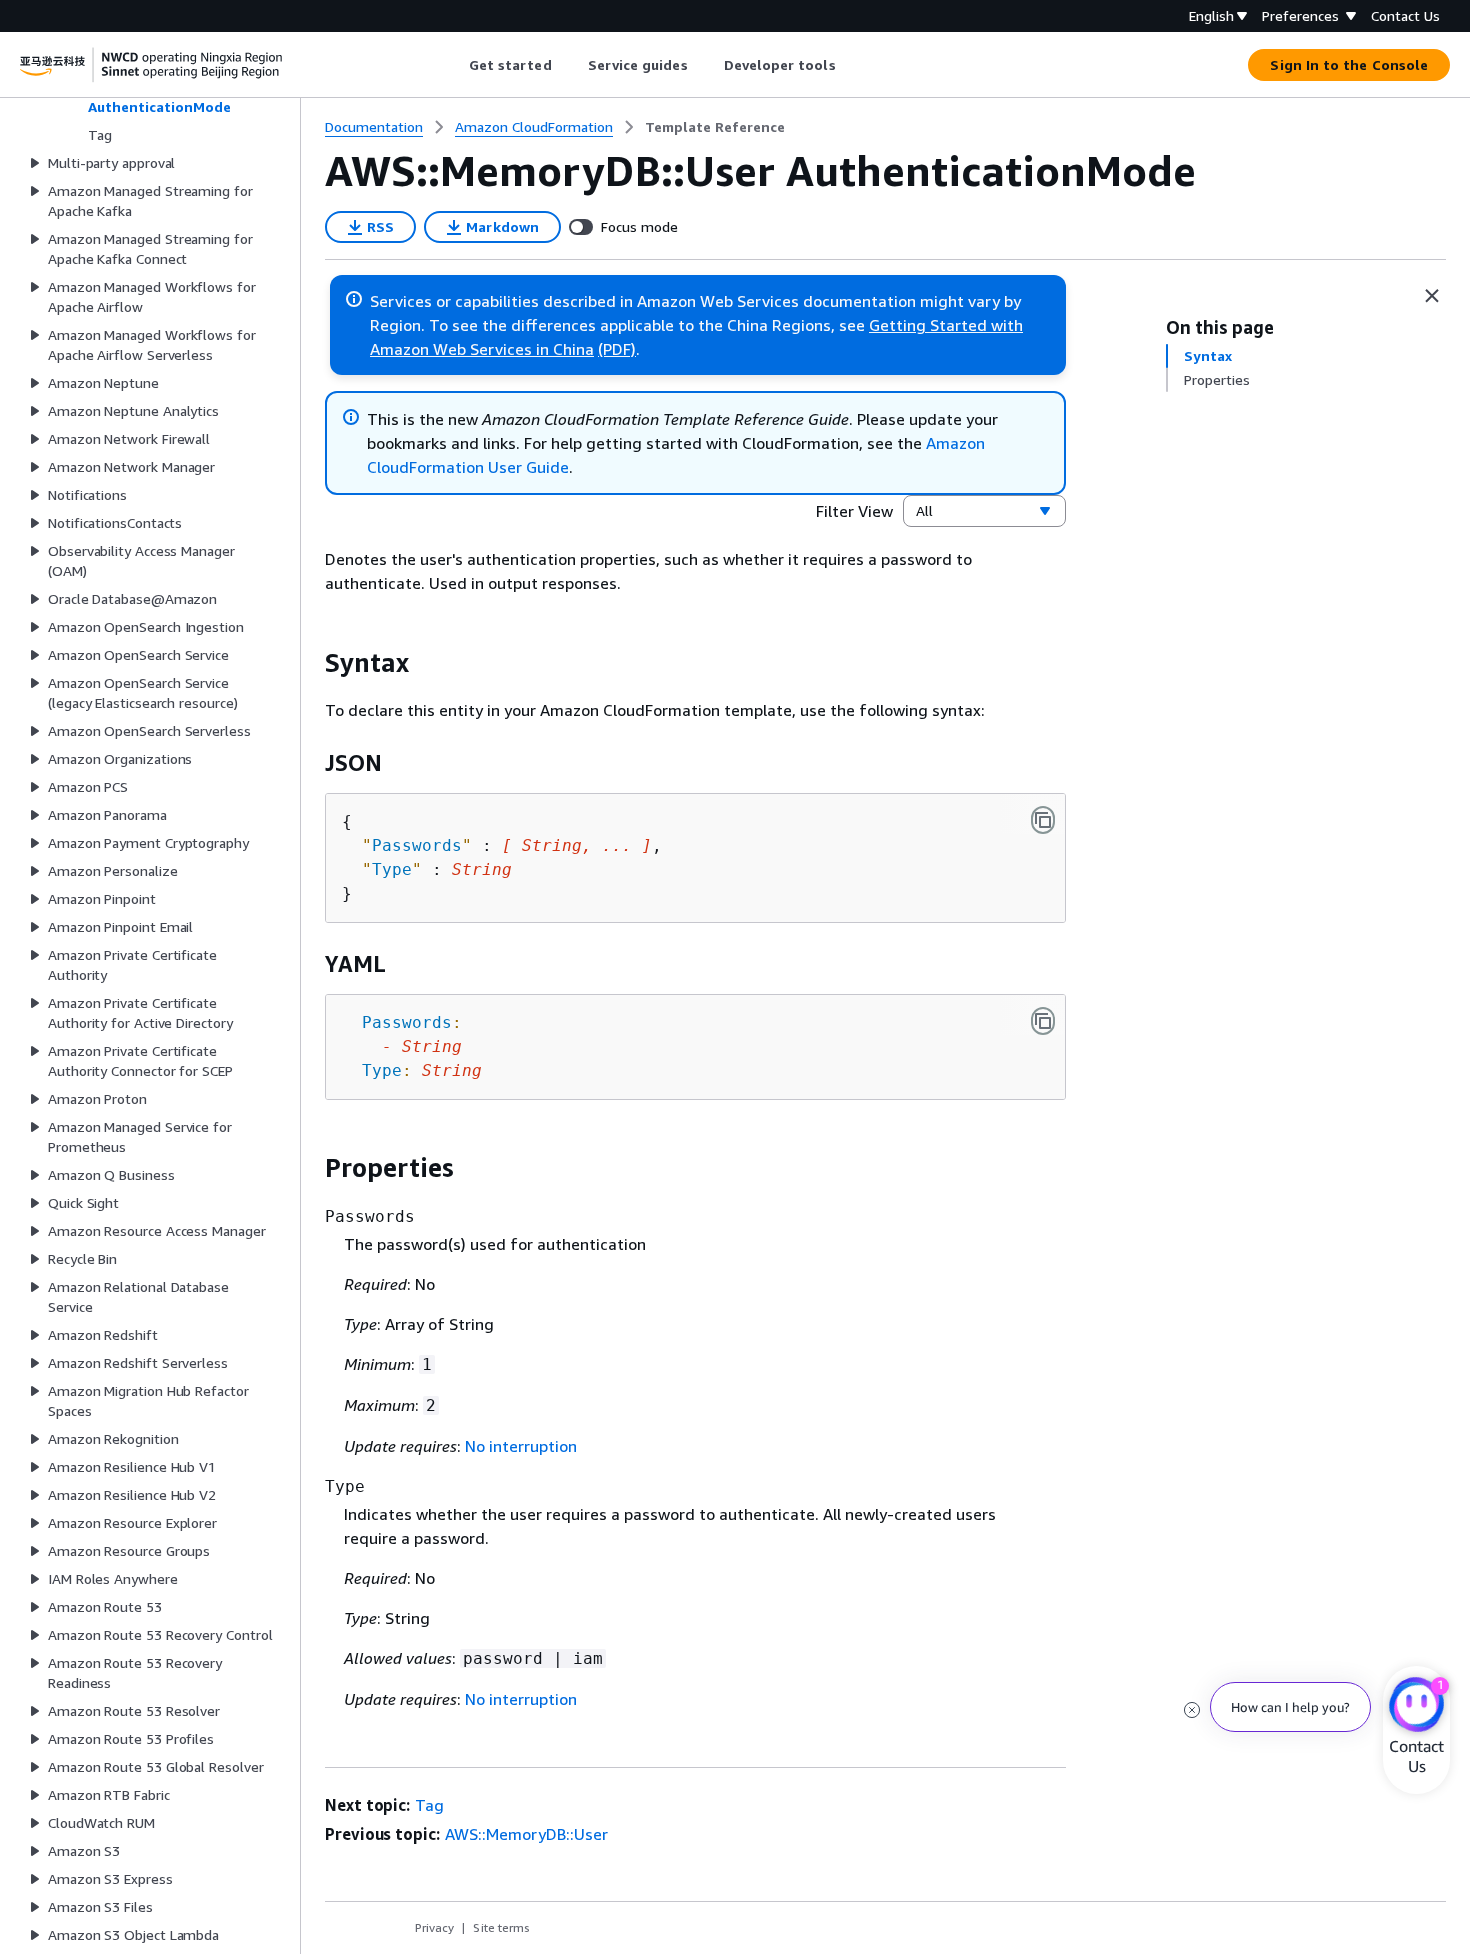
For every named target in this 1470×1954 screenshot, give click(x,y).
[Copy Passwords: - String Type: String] (1043, 1021)
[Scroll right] (850, 65)
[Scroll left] (453, 65)
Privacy (434, 1927)
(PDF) (617, 349)
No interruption (521, 1446)
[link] (715, 127)
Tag (429, 1805)
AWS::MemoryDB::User (526, 1834)
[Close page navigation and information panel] (1432, 296)
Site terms (501, 1927)
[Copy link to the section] (309, 663)
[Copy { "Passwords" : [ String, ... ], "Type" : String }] (1043, 820)
